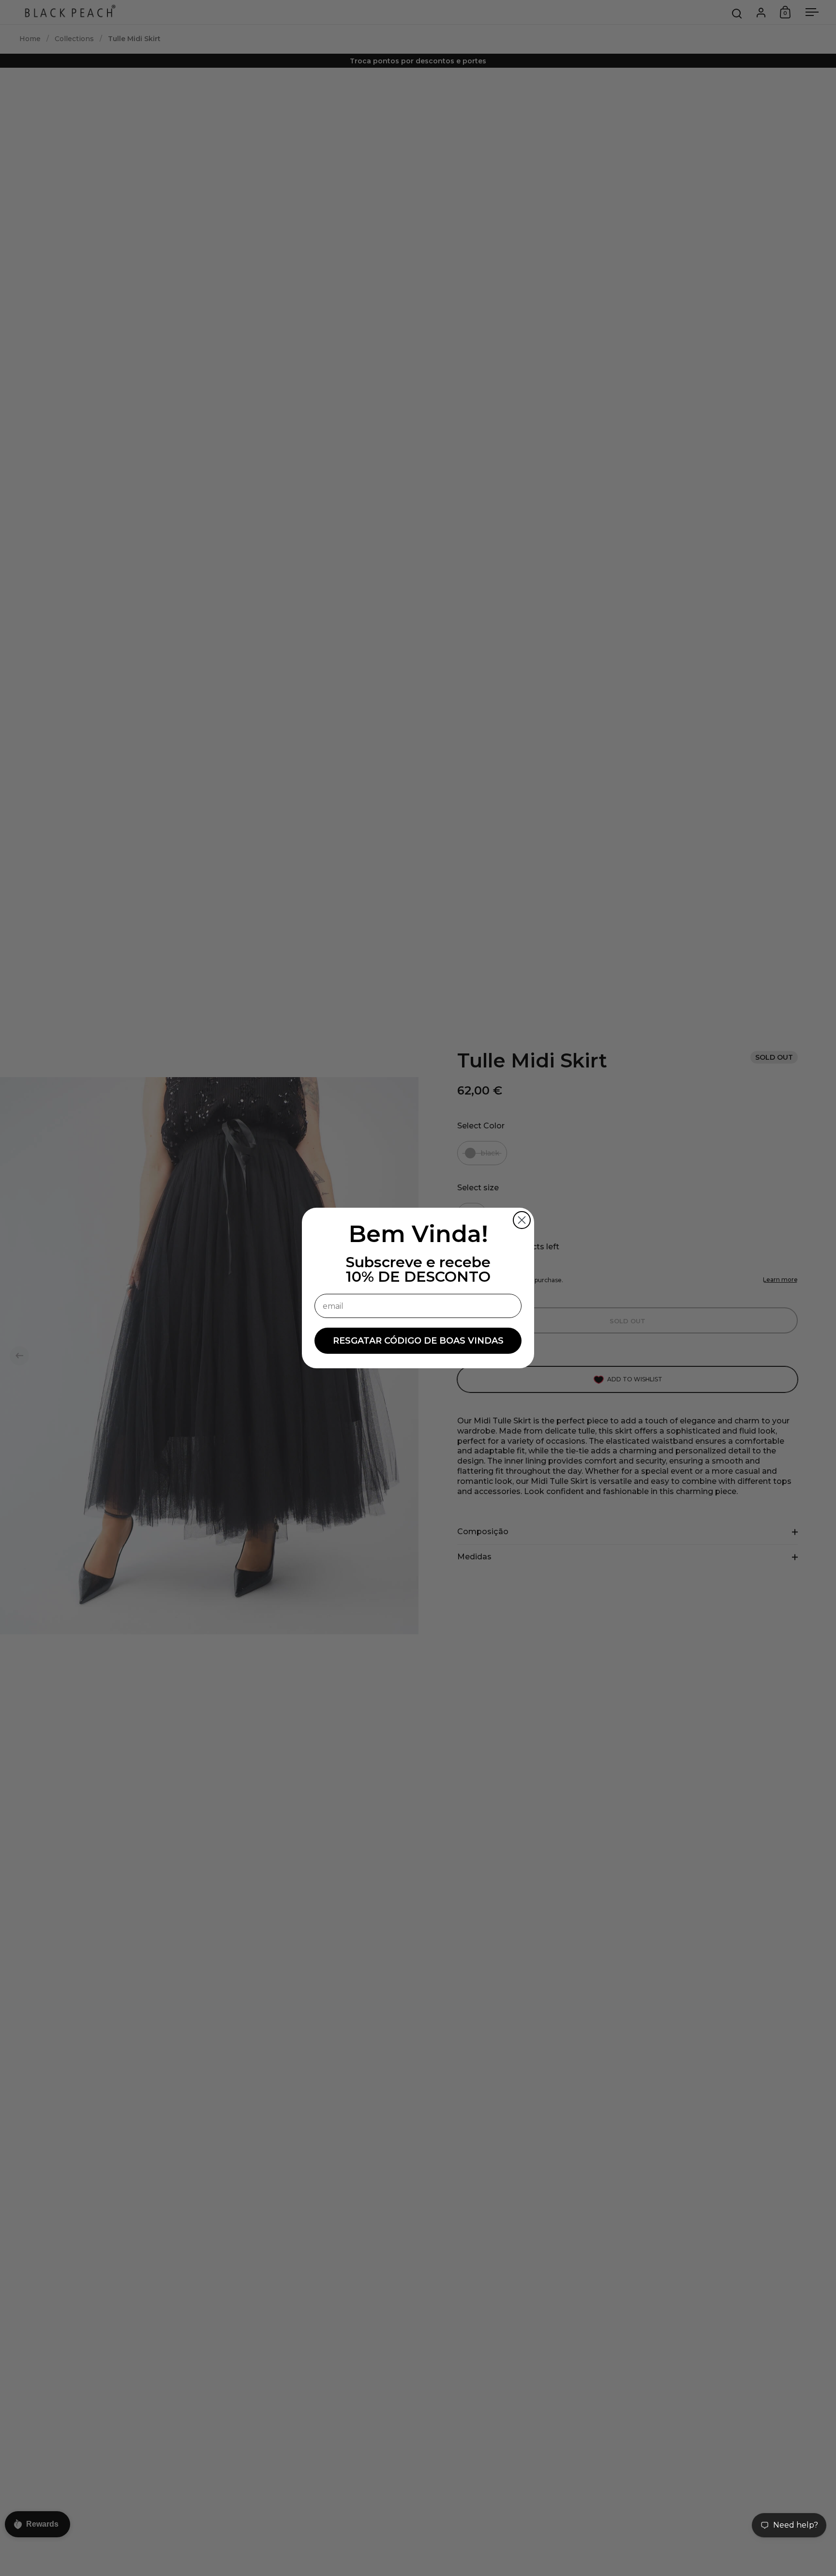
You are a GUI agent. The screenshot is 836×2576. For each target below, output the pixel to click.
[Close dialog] (522, 1220)
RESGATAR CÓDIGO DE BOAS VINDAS (418, 1341)
